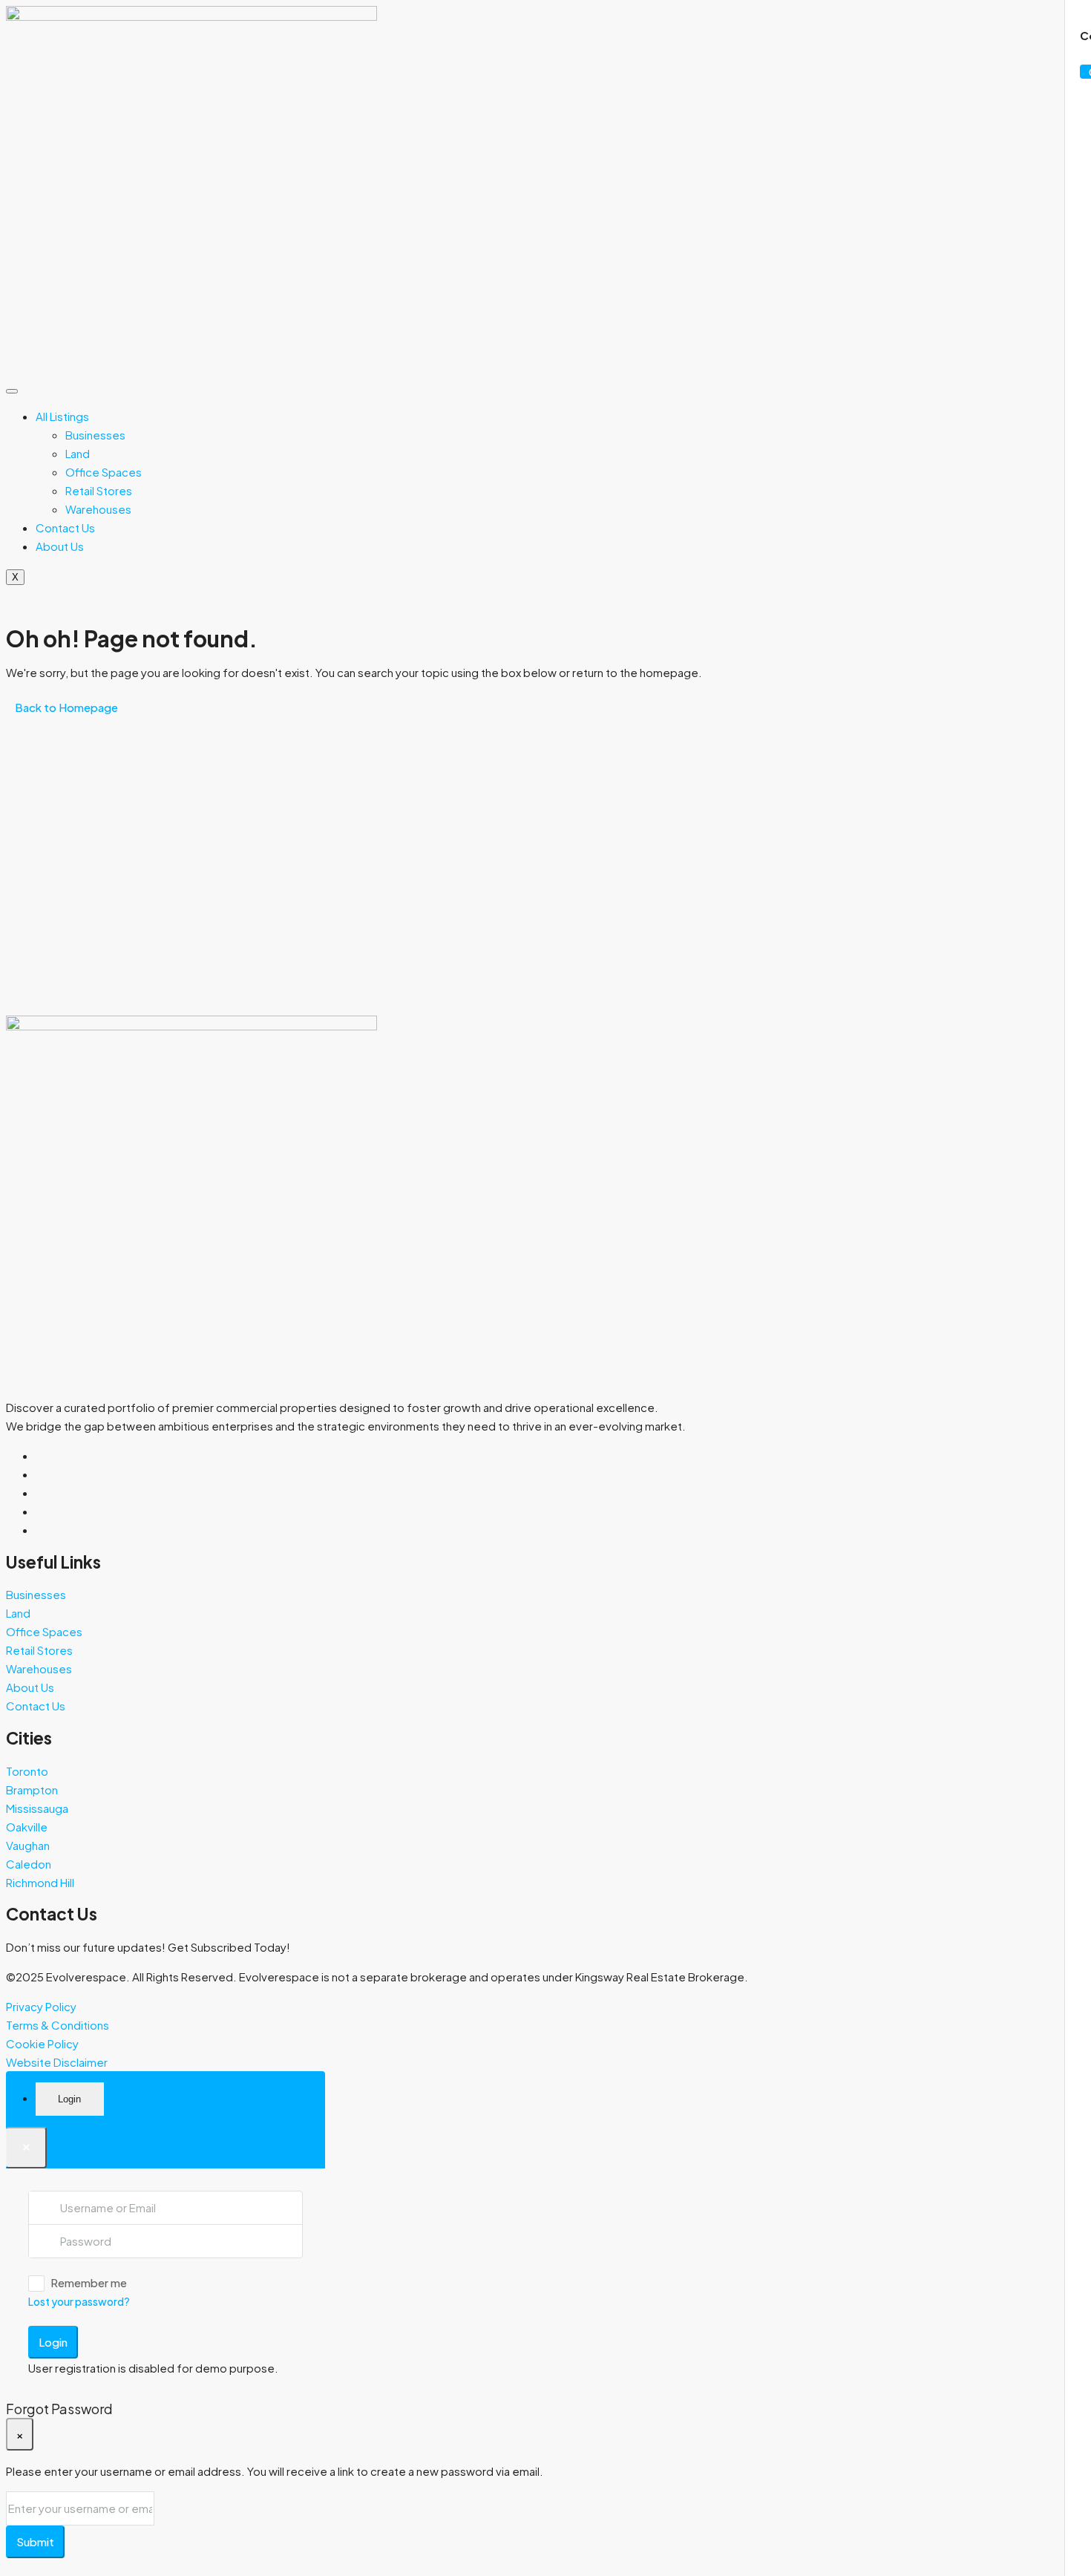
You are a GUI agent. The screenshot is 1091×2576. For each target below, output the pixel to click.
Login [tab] (69, 2099)
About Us (60, 546)
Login (53, 2342)
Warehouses (98, 509)
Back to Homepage (66, 707)
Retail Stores (99, 490)
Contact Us (65, 527)
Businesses (95, 435)
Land (78, 453)
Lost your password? (79, 2301)
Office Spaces (104, 472)
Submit (35, 2541)
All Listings (62, 416)
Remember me (89, 2282)
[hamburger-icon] (12, 391)
